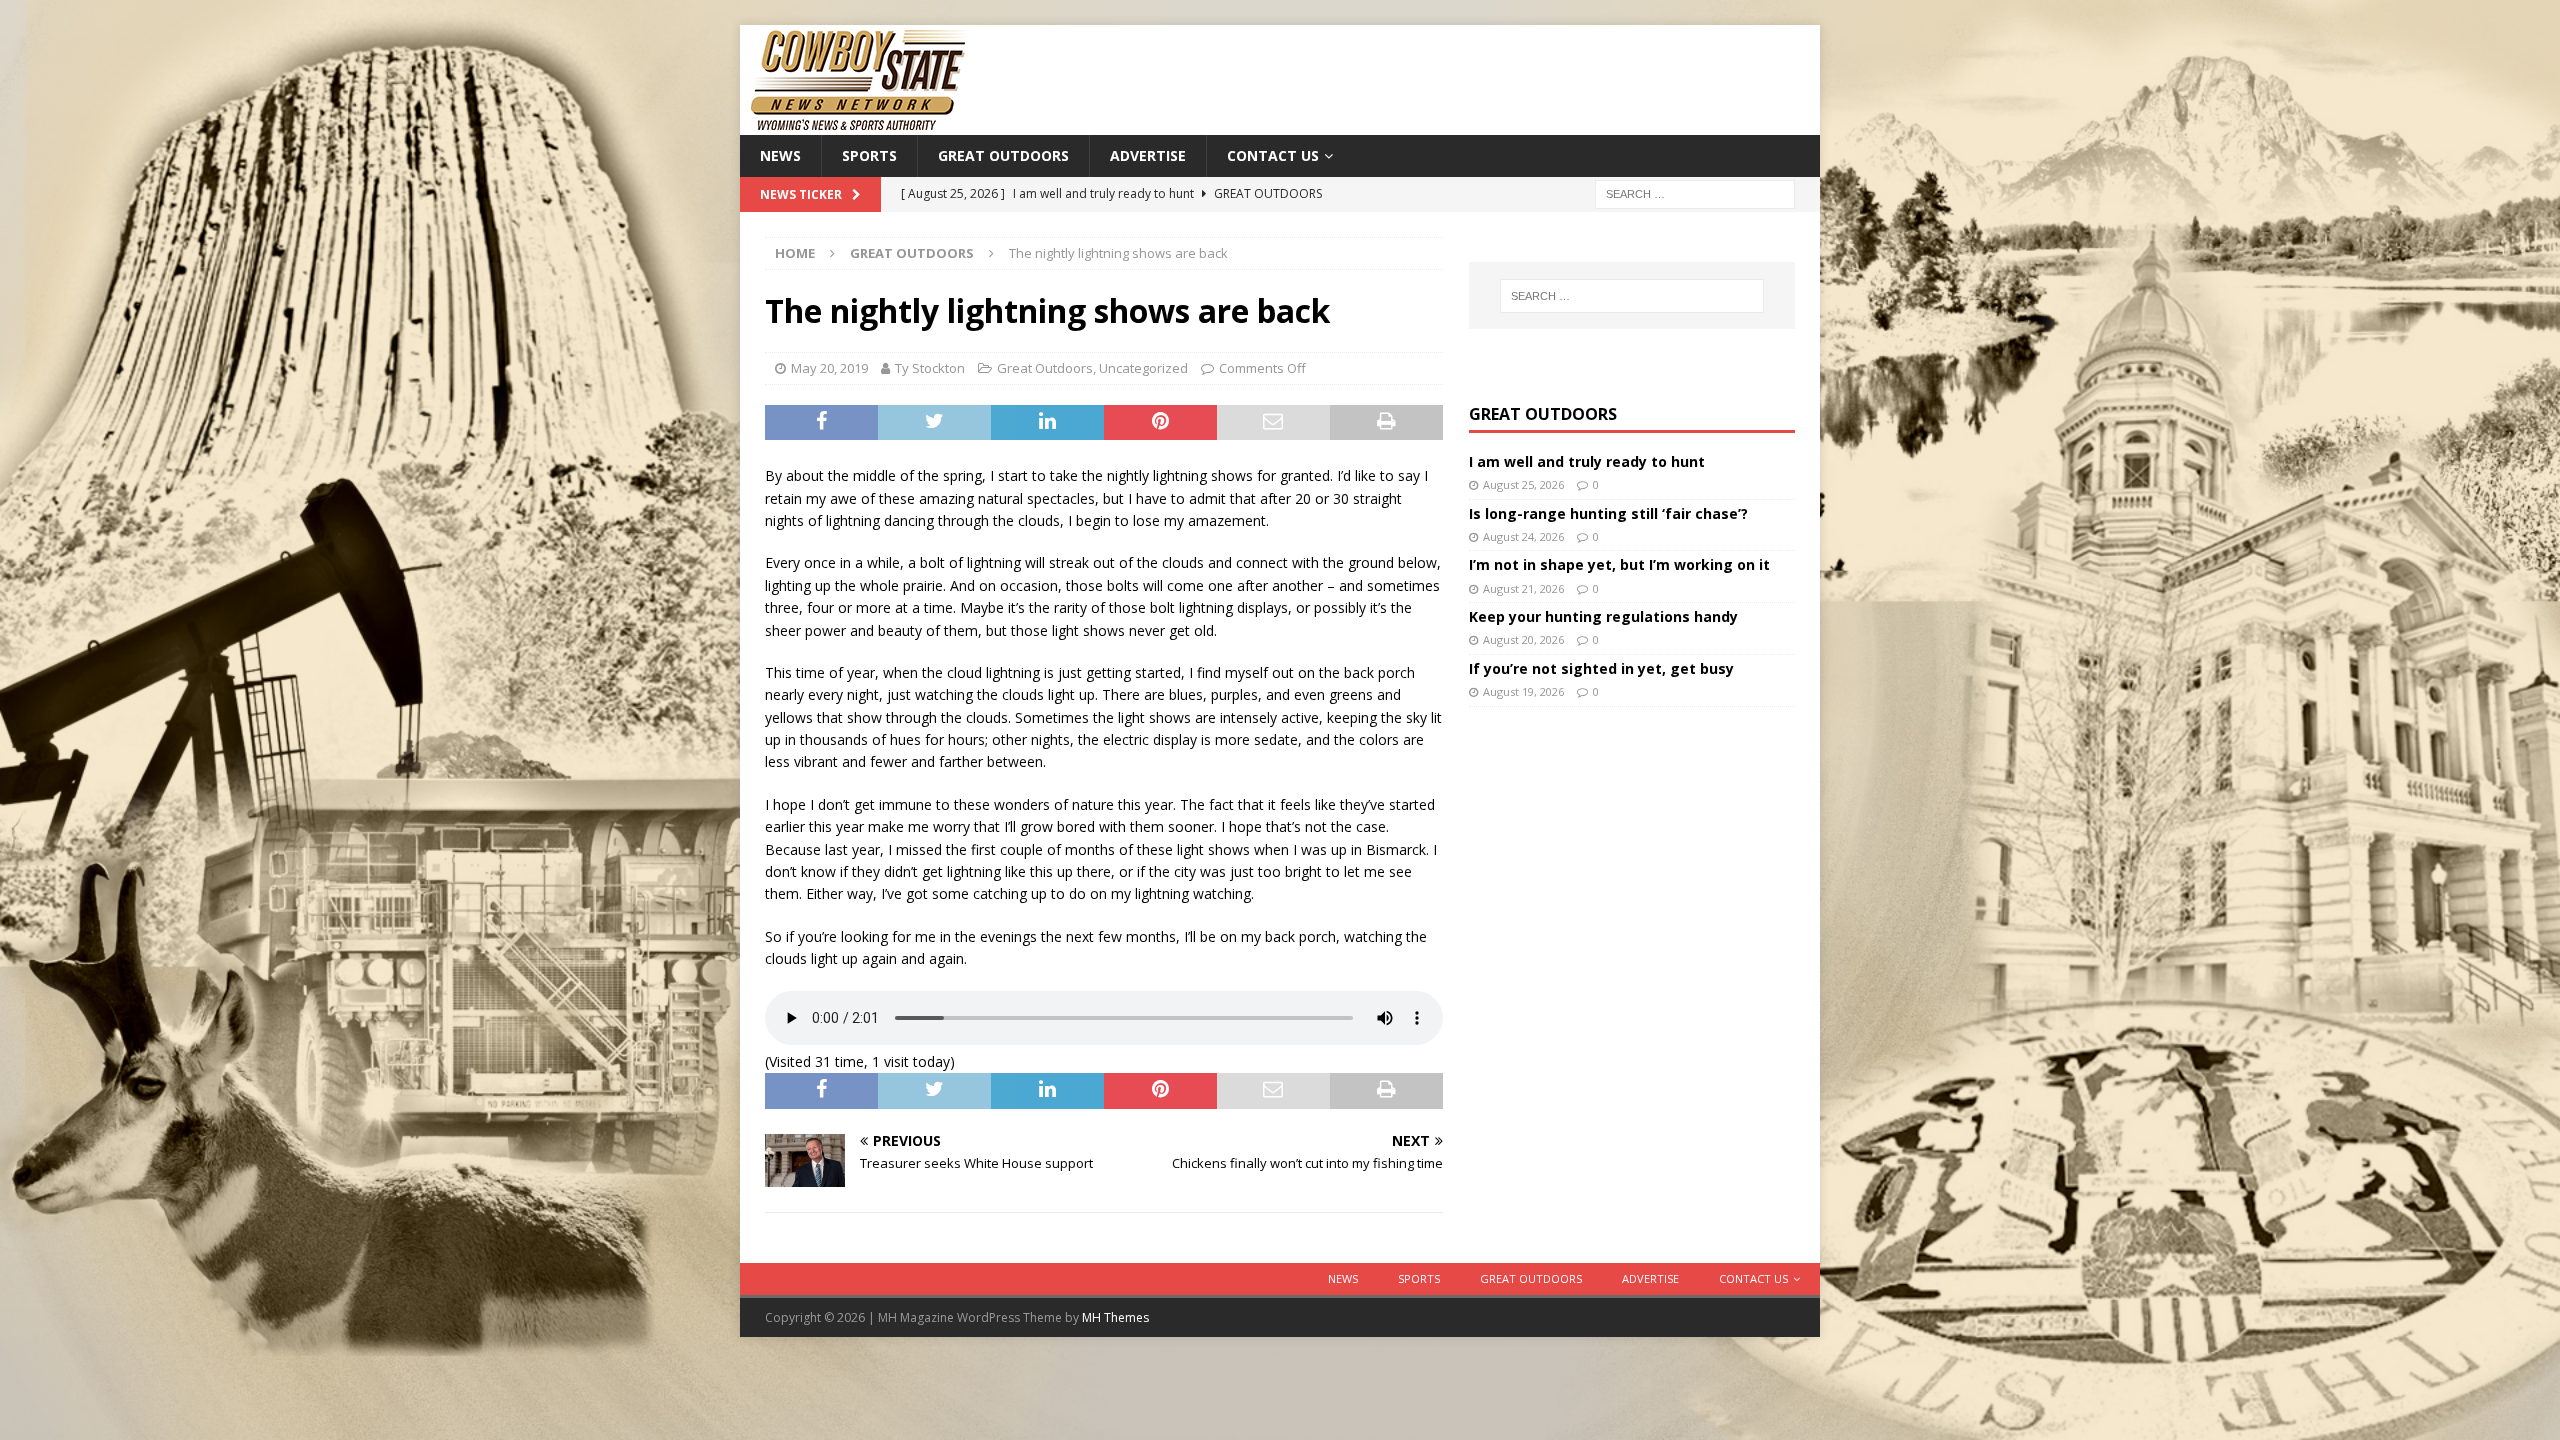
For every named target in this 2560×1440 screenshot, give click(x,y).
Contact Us (1273, 155)
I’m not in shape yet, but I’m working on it (1619, 564)
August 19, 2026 (1523, 691)
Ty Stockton (930, 368)
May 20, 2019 (829, 368)
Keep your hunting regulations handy (1603, 616)
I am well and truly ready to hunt (1587, 461)
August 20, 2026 (1523, 639)
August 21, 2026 (1523, 588)
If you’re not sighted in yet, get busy (1601, 668)
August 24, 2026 (1523, 536)
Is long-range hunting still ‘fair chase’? (1608, 513)
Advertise (1148, 155)
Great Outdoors (1003, 155)
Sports (869, 155)
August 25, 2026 (1523, 484)
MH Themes (1115, 1317)
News (780, 155)
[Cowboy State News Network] (860, 123)
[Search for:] (1695, 193)
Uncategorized (1143, 368)
